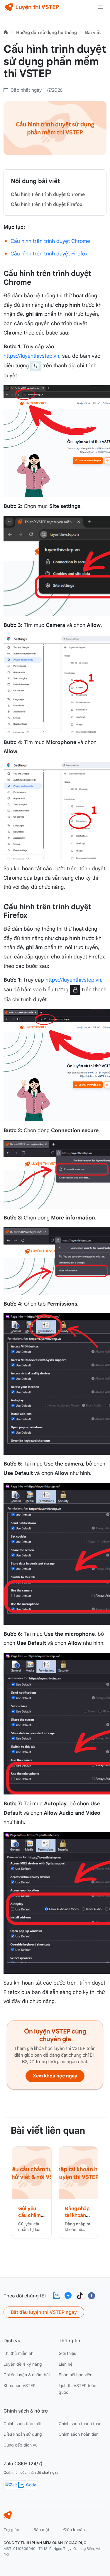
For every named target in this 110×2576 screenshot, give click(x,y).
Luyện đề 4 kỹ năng (23, 2364)
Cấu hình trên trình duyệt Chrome (48, 195)
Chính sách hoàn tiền (79, 2434)
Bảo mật (41, 2530)
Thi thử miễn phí (19, 2353)
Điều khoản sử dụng (23, 2434)
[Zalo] (56, 2296)
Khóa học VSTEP (20, 2385)
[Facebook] (92, 2296)
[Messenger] (68, 2296)
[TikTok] (80, 2296)
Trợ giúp (11, 2530)
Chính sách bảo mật (23, 2424)
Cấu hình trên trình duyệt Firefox (46, 204)
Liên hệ (66, 2364)
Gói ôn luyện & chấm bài (27, 2375)
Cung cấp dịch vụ (21, 2445)
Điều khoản (74, 2530)
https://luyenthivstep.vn (31, 356)
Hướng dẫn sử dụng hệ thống (46, 32)
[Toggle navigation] (100, 7)
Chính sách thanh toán (80, 2424)
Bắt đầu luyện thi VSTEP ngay (44, 2312)
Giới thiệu (67, 2353)
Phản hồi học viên (76, 2375)
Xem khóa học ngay (55, 2076)
